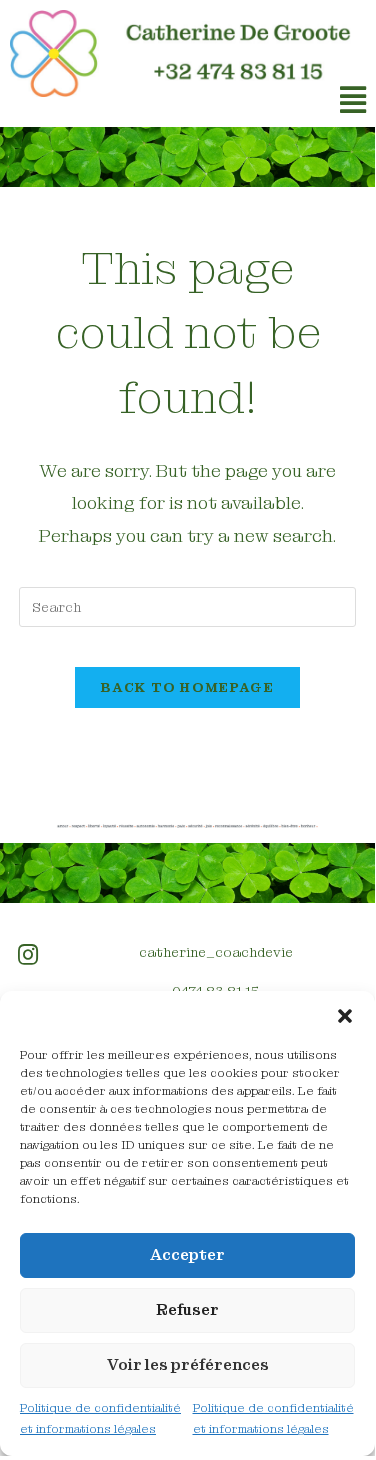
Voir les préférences (188, 1365)
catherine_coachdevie (216, 952)
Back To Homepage (187, 687)
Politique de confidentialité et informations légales (100, 1419)
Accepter (187, 1255)
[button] (345, 1016)
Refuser (187, 1310)
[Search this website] (188, 606)
